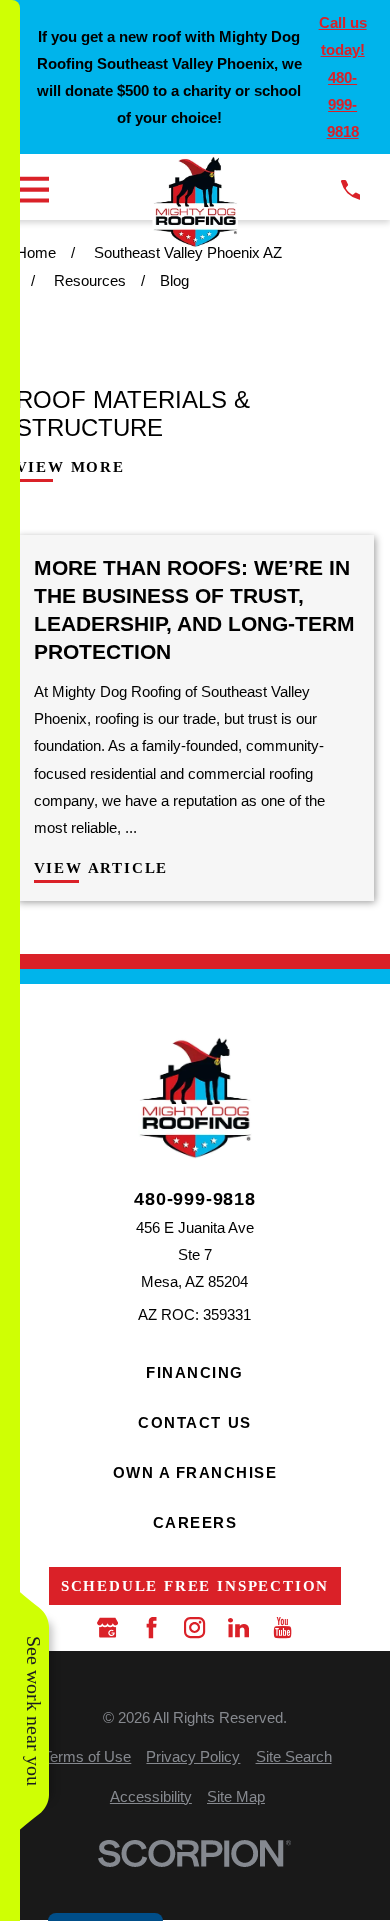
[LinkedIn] (238, 1627)
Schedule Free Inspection (195, 1586)
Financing (195, 1372)
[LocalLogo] (194, 201)
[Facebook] (151, 1627)
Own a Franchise (195, 1472)
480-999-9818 (195, 1199)
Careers (195, 1522)
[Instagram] (194, 1627)
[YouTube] (282, 1627)
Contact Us (194, 1422)
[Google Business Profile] (107, 1627)
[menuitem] (87, 1756)
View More (70, 467)
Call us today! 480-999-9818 (343, 77)
